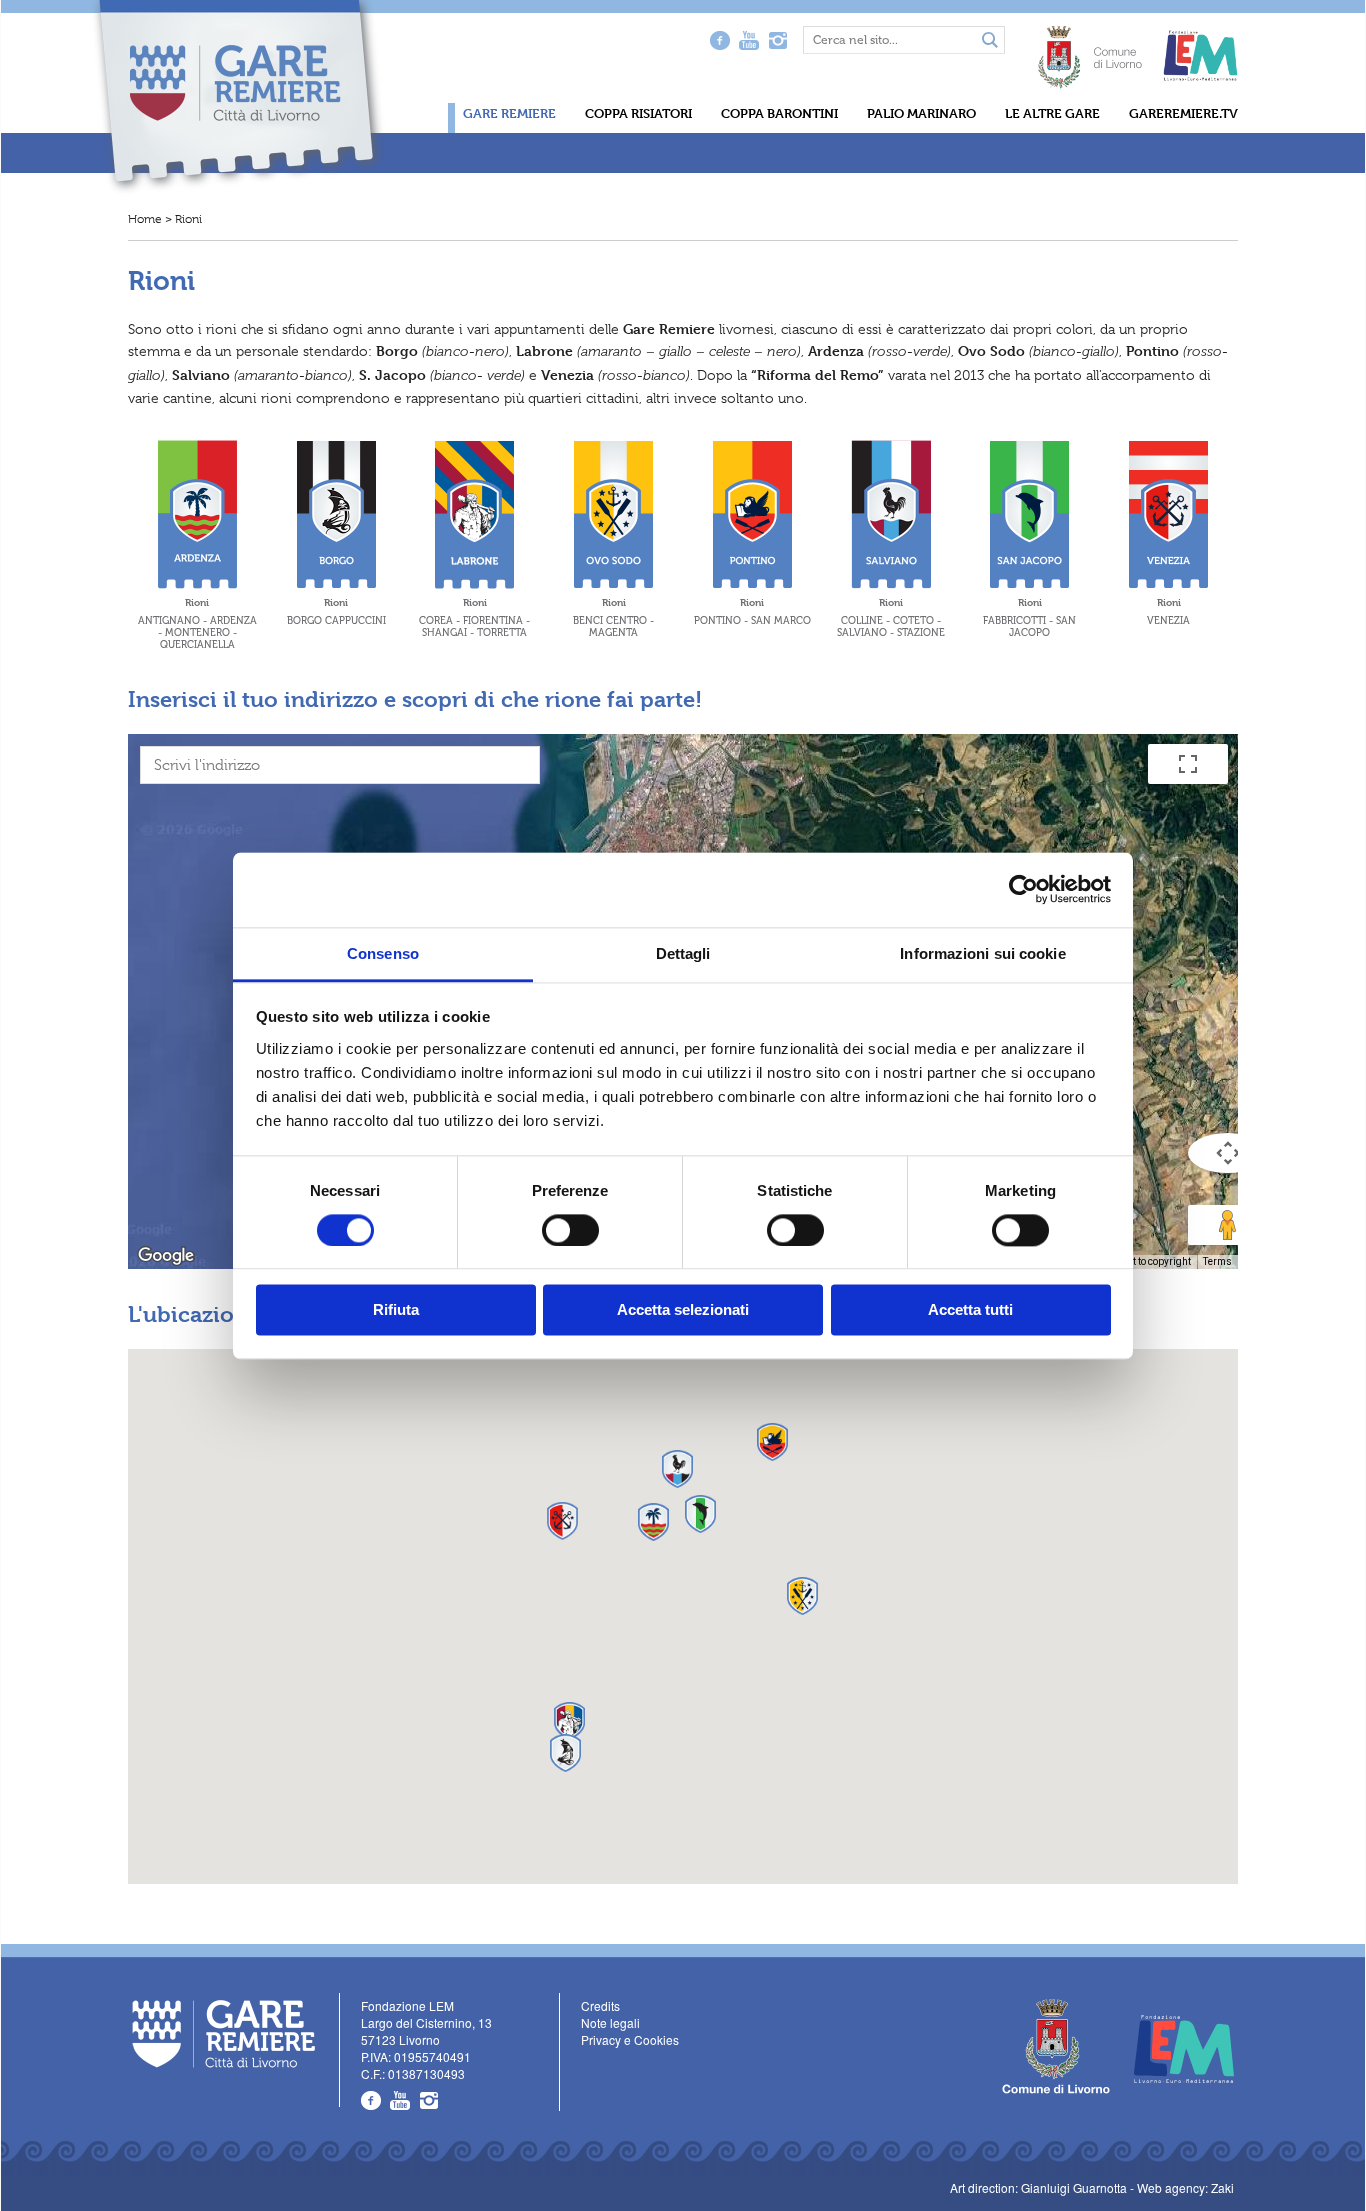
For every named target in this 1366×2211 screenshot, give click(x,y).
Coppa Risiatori (638, 113)
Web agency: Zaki (1185, 2187)
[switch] (570, 1230)
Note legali (610, 2022)
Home (145, 219)
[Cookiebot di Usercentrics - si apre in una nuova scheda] (1023, 889)
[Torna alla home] (239, 96)
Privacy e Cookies (630, 2039)
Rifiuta (396, 1310)
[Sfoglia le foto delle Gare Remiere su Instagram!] (777, 40)
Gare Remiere (509, 113)
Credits (600, 2005)
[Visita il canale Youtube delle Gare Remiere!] (748, 40)
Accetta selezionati (683, 1310)
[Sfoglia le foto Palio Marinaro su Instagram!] (429, 2100)
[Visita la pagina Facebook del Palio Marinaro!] (371, 2100)
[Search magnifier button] (990, 41)
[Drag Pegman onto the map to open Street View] (1228, 1225)
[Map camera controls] (1228, 1153)
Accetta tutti (970, 1310)
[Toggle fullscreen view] (1188, 764)
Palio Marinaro (921, 113)
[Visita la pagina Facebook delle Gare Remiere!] (719, 40)
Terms (1217, 1261)
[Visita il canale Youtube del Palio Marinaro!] (400, 2100)
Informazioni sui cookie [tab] (982, 953)
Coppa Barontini (779, 113)
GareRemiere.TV (1183, 113)
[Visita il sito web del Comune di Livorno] (1090, 46)
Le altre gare (1052, 113)
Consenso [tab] (383, 953)
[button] (653, 1522)
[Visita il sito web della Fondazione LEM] (1174, 2046)
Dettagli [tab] (683, 953)
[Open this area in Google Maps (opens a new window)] (166, 1256)
